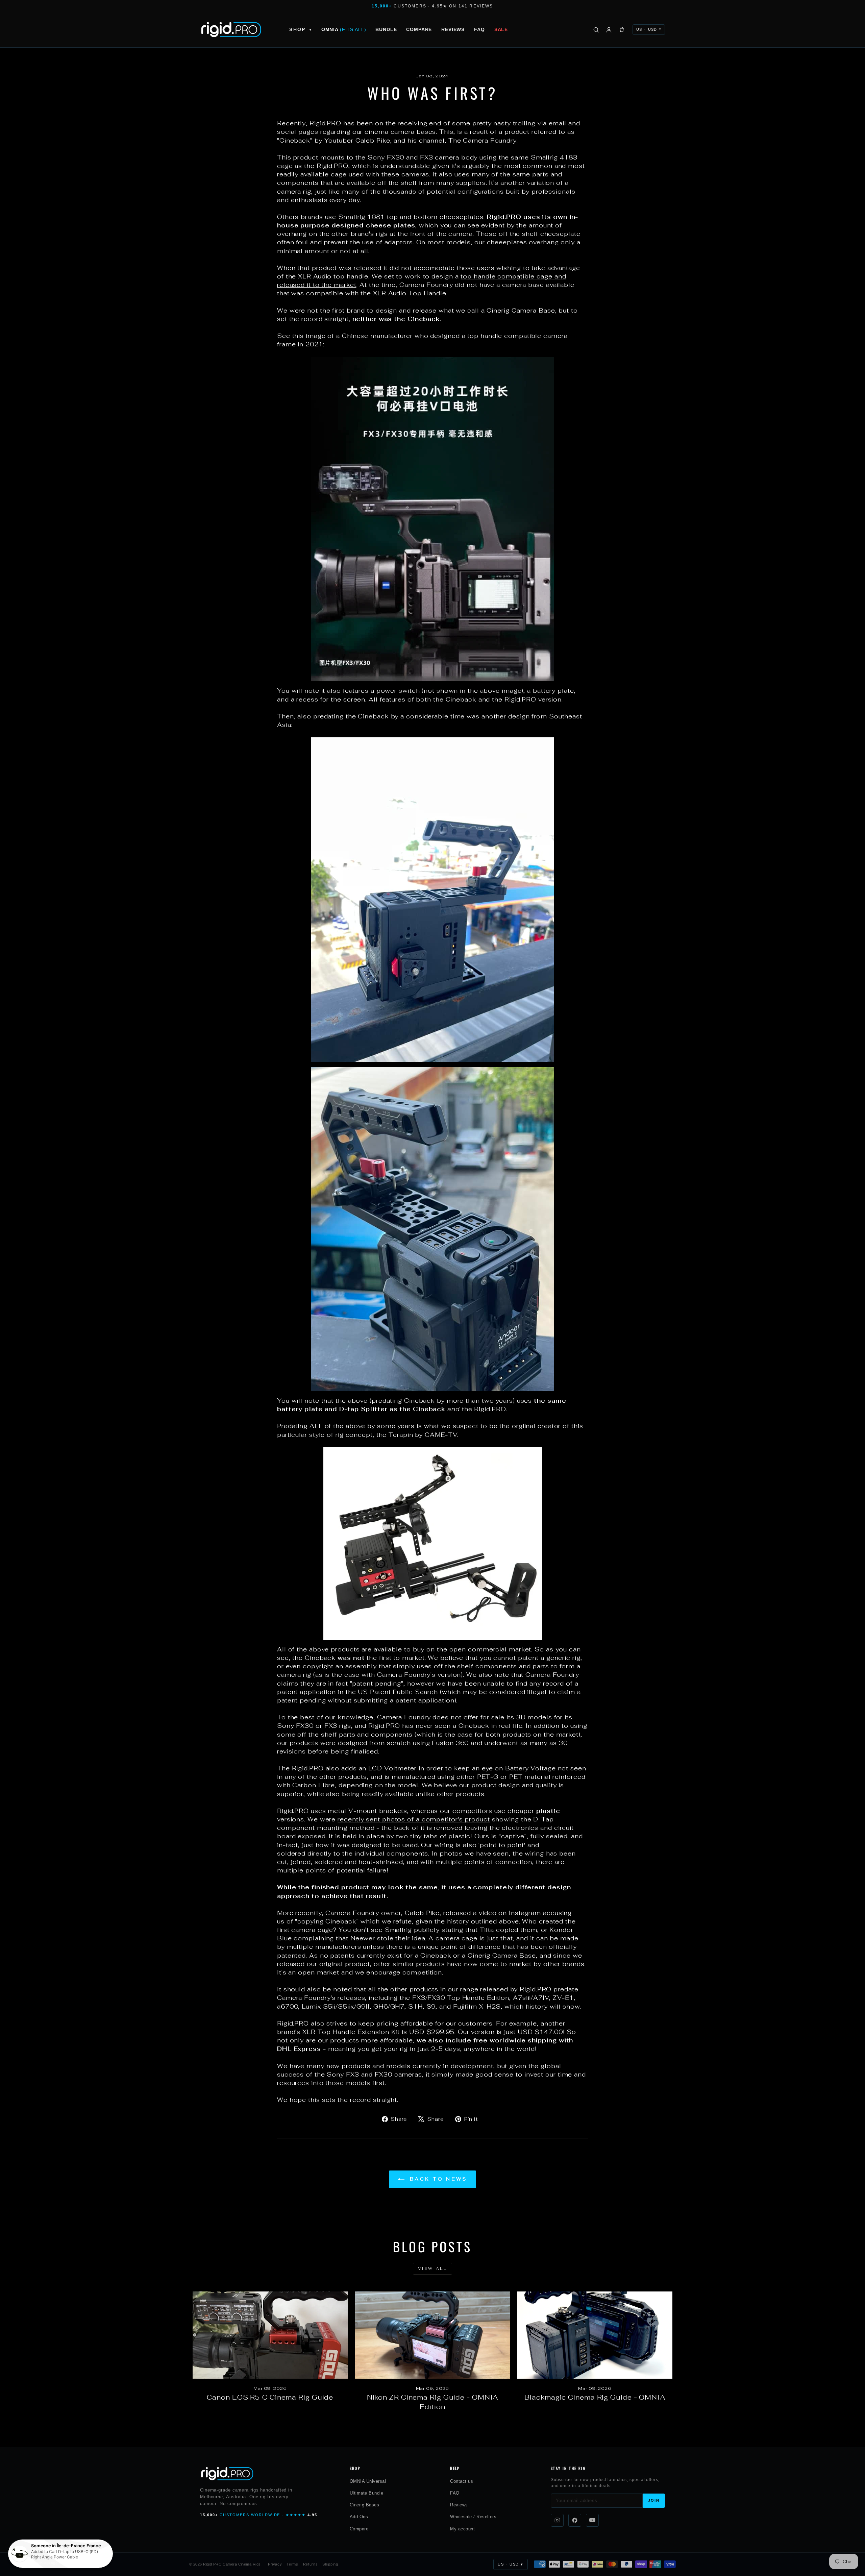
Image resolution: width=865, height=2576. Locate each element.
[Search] (596, 30)
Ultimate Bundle (367, 2493)
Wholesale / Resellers (473, 2517)
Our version (476, 2032)
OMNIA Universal (368, 2481)
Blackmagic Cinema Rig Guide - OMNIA (595, 2397)
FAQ (479, 29)
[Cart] (622, 30)
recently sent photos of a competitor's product (414, 1819)
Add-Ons (359, 2517)
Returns (311, 2564)
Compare (419, 29)
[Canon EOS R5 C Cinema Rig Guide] (270, 2335)
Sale (501, 29)
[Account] (609, 30)
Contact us (462, 2481)
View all (433, 2268)
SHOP (300, 29)
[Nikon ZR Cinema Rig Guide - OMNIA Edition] (433, 2335)
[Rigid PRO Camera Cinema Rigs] (231, 30)
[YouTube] (592, 2520)
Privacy (275, 2564)
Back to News (437, 2179)
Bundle (386, 29)
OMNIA (344, 29)
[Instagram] (557, 2520)
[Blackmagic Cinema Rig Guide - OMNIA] (595, 2335)
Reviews (453, 29)
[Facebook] (575, 2520)
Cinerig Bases (365, 2505)
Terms (292, 2564)
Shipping (330, 2564)
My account (462, 2529)
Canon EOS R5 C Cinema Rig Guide (270, 2397)
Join (654, 2500)
